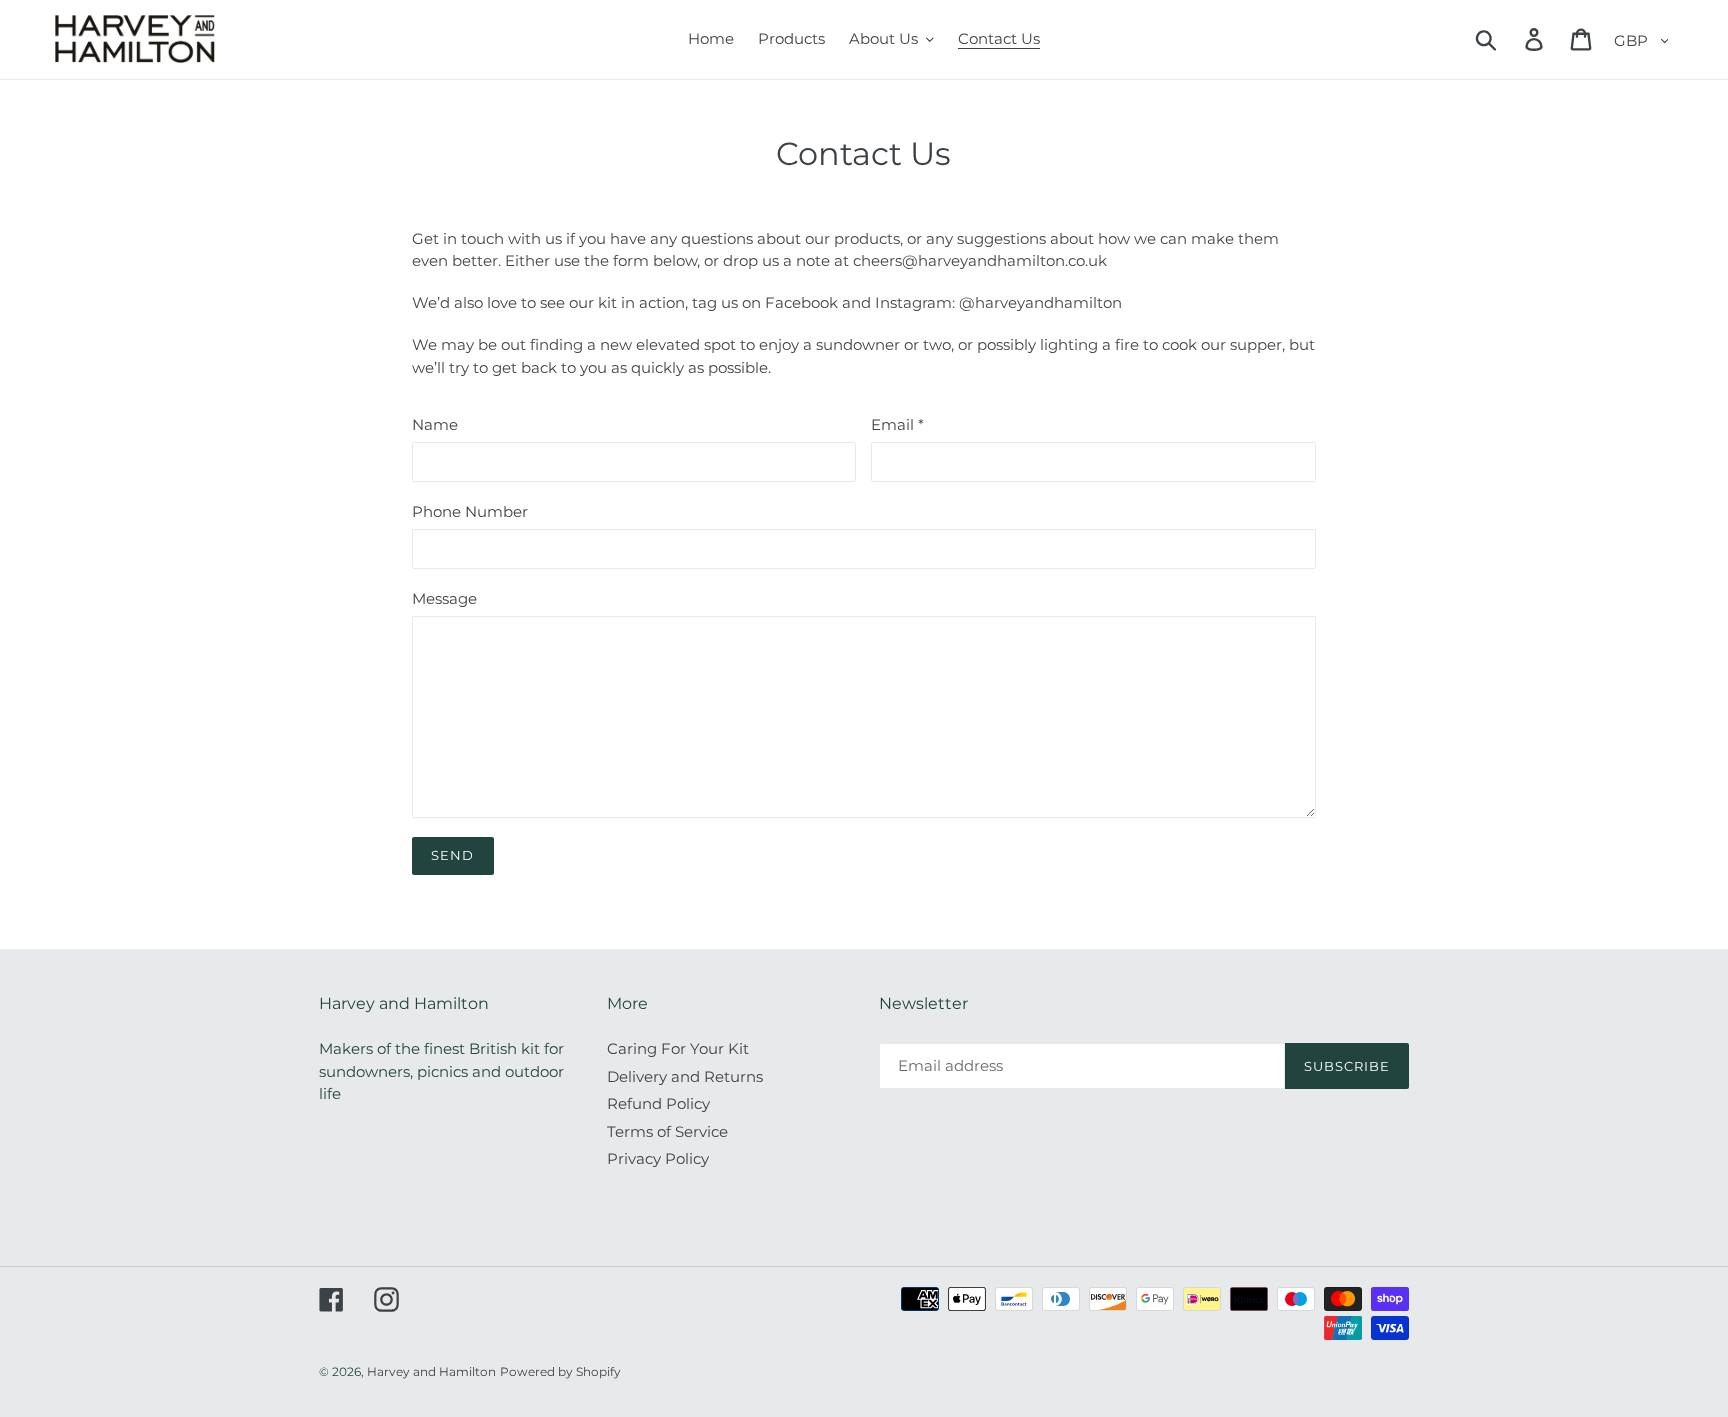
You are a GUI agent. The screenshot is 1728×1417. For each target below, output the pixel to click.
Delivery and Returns (685, 1076)
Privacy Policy (658, 1158)
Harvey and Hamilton (431, 1371)
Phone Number (470, 511)
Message (444, 598)
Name (435, 424)
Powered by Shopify (560, 1371)
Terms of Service (667, 1131)
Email (897, 424)
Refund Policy (658, 1103)
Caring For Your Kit (678, 1048)
